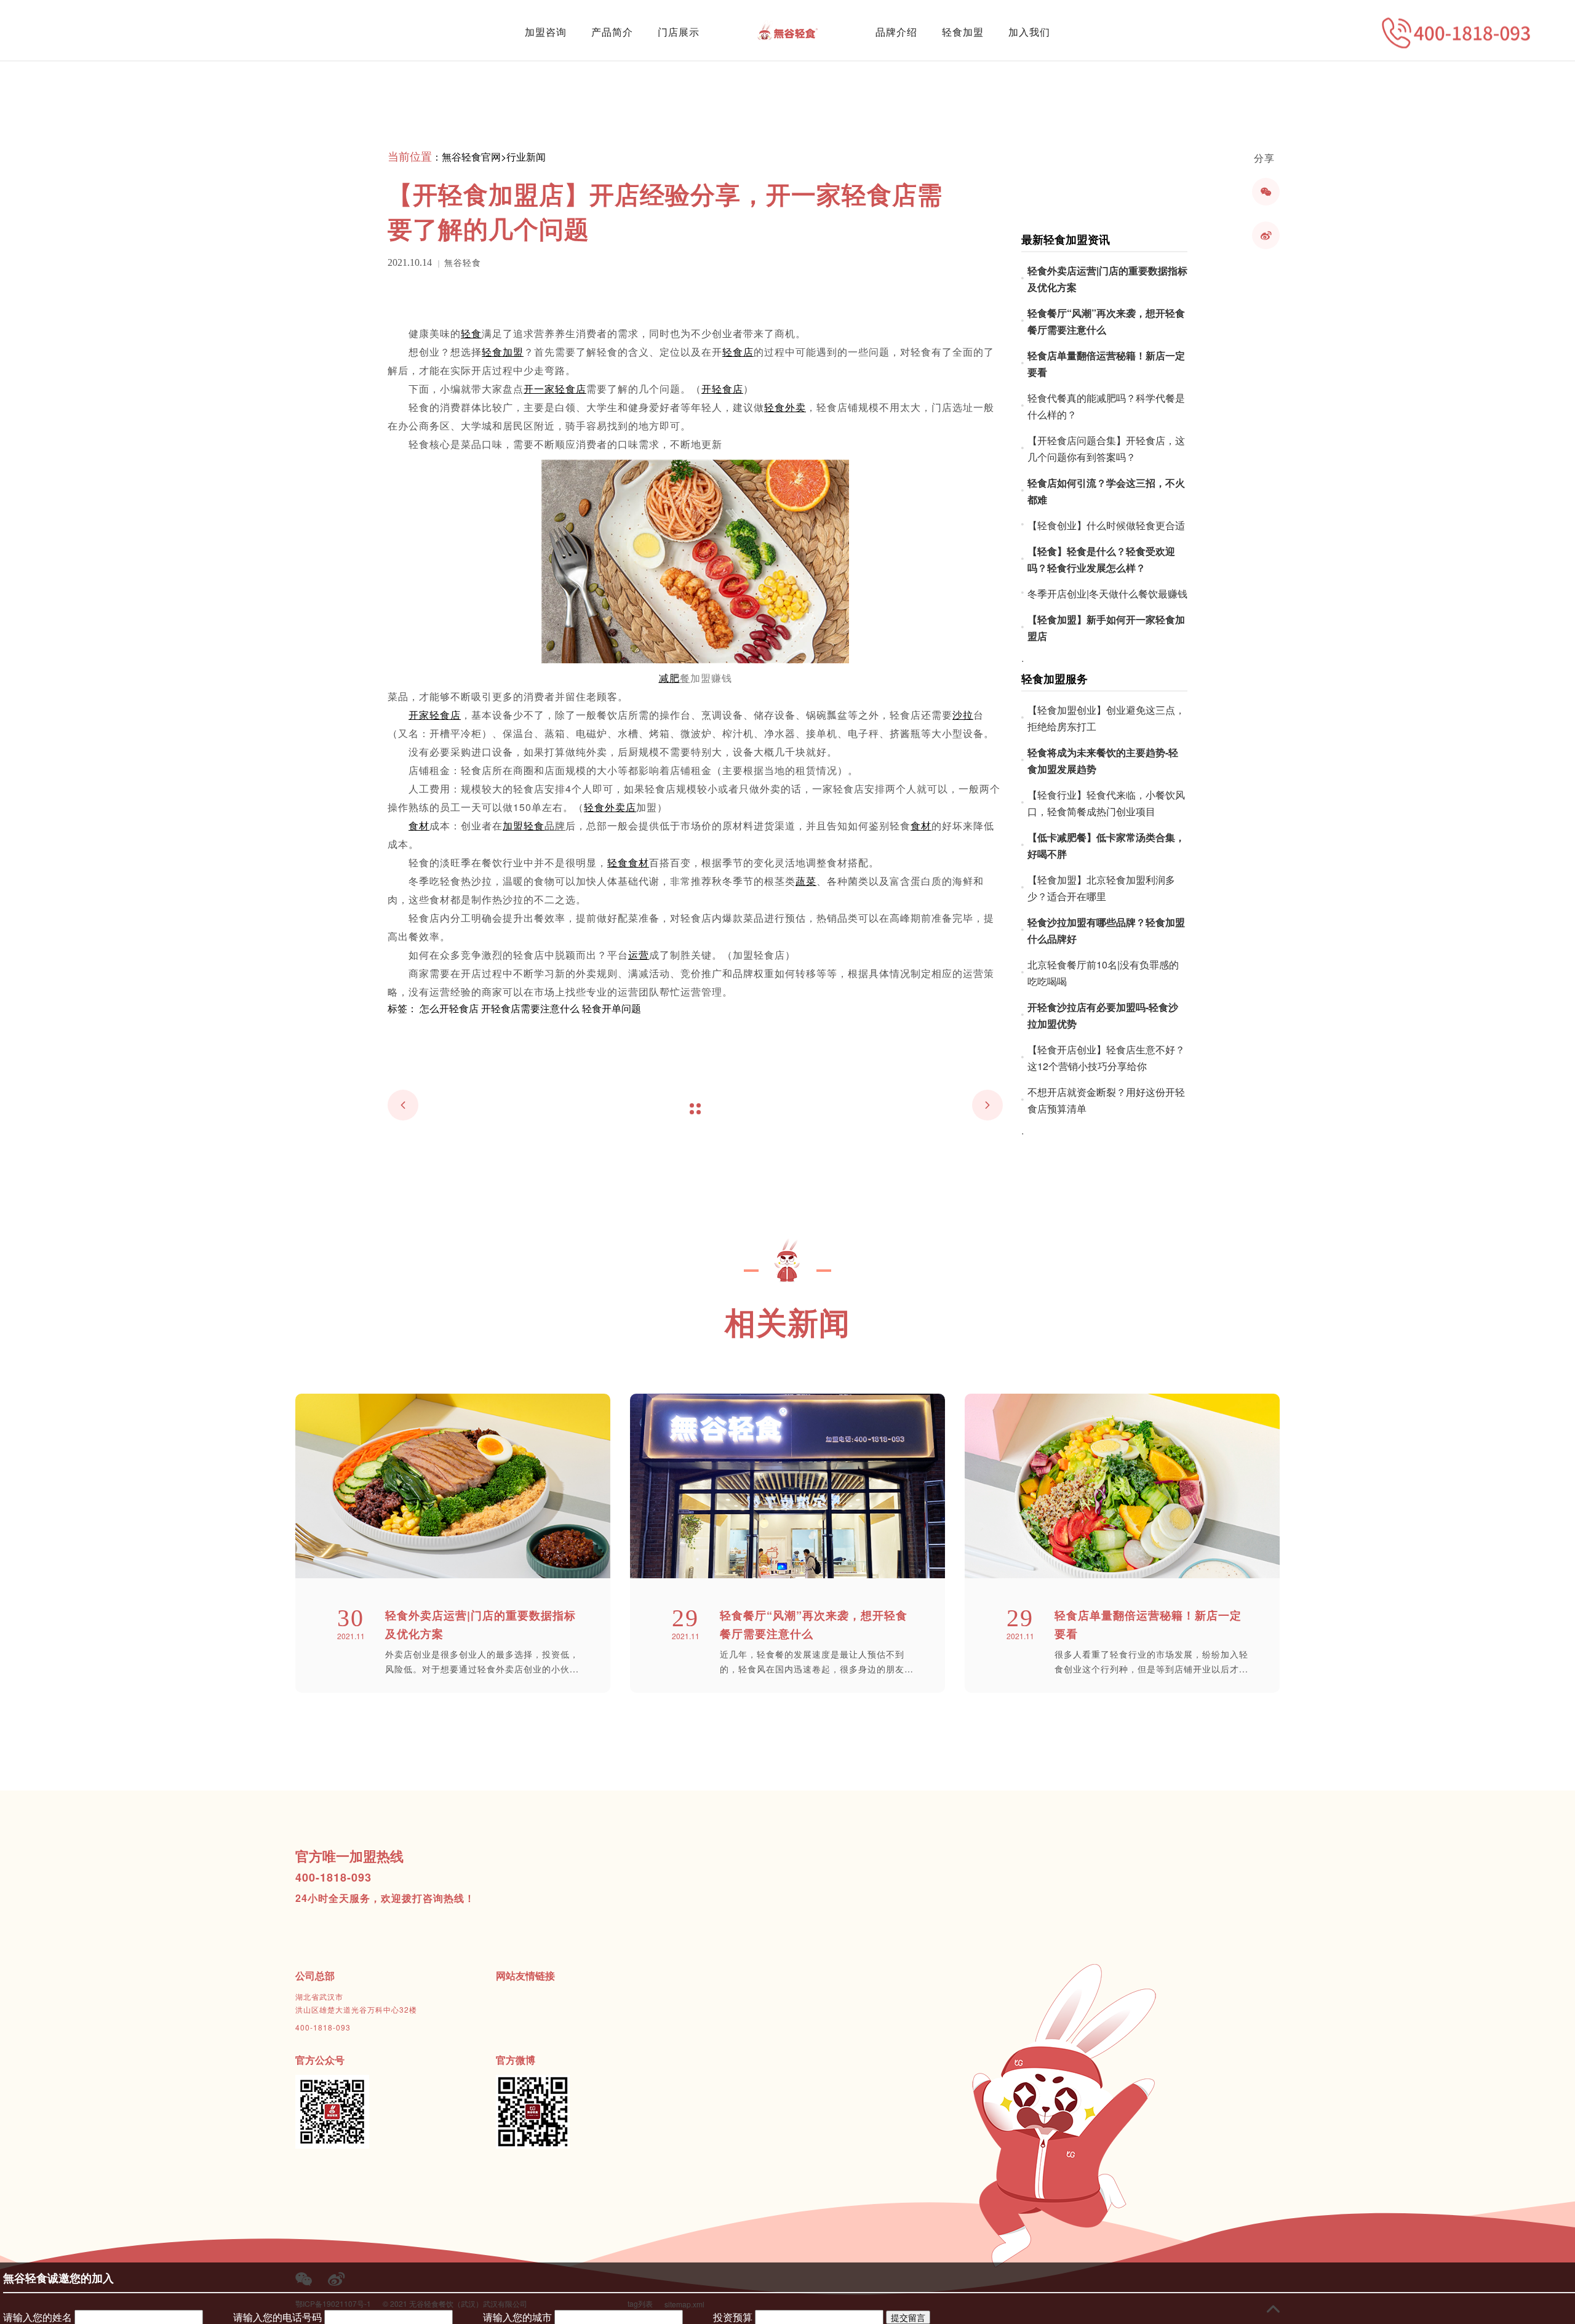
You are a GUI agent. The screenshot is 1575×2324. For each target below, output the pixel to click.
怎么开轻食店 (449, 1008)
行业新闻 (526, 157)
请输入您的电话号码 (277, 2317)
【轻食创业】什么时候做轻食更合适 (1106, 525)
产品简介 (612, 32)
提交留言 (908, 2317)
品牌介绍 (896, 32)
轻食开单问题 (612, 1008)
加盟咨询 (546, 32)
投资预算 (733, 2317)
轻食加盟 (963, 32)
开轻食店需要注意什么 (530, 1008)
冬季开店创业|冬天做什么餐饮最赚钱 (1107, 593)
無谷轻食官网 (471, 157)
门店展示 (679, 32)
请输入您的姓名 (38, 2317)
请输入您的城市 (517, 2317)
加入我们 (1029, 32)
